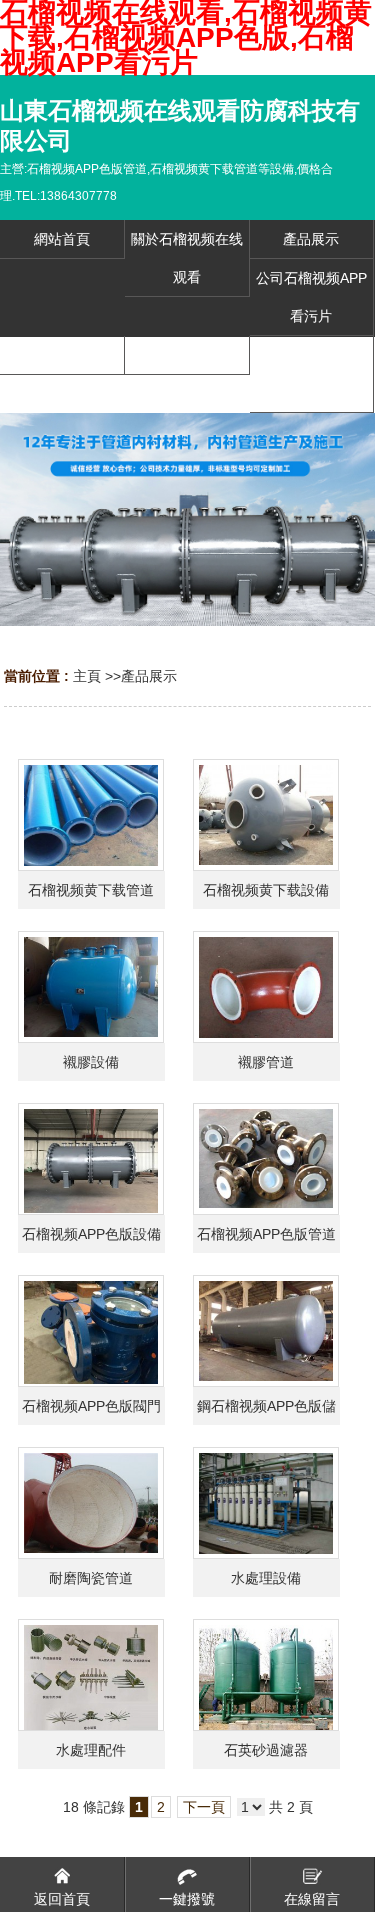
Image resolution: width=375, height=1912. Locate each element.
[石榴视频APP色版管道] (266, 1159)
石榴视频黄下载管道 (91, 890)
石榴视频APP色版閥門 (91, 1406)
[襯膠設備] (91, 987)
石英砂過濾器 (266, 1750)
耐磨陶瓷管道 (91, 1578)
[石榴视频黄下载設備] (266, 815)
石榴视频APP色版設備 (91, 1234)
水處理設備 (266, 1578)
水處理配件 (91, 1750)
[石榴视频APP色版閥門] (91, 1331)
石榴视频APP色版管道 (266, 1234)
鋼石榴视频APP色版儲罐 (266, 1411)
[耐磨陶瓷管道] (91, 1503)
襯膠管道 (266, 1062)
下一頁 (204, 1807)
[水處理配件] (91, 1675)
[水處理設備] (266, 1503)
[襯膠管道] (266, 987)
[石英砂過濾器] (266, 1675)
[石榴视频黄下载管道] (91, 815)
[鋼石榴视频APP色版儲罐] (266, 1331)
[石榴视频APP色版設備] (91, 1159)
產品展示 (149, 676)
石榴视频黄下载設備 (266, 890)
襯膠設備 (91, 1062)
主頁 (87, 676)
